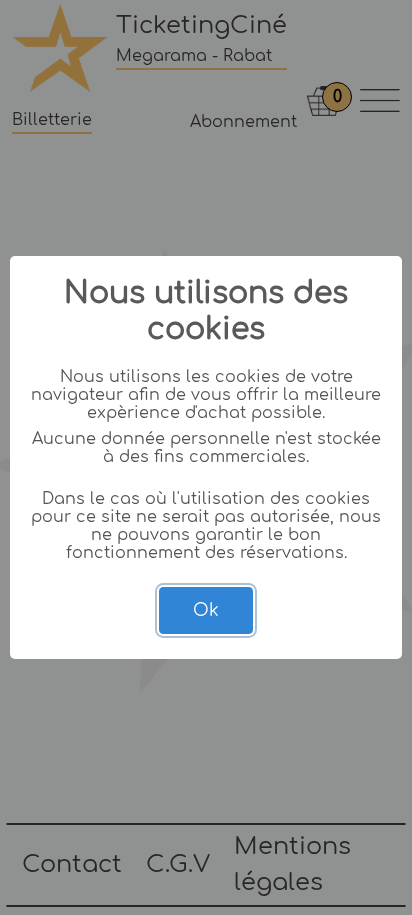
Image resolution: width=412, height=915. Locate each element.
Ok (206, 610)
